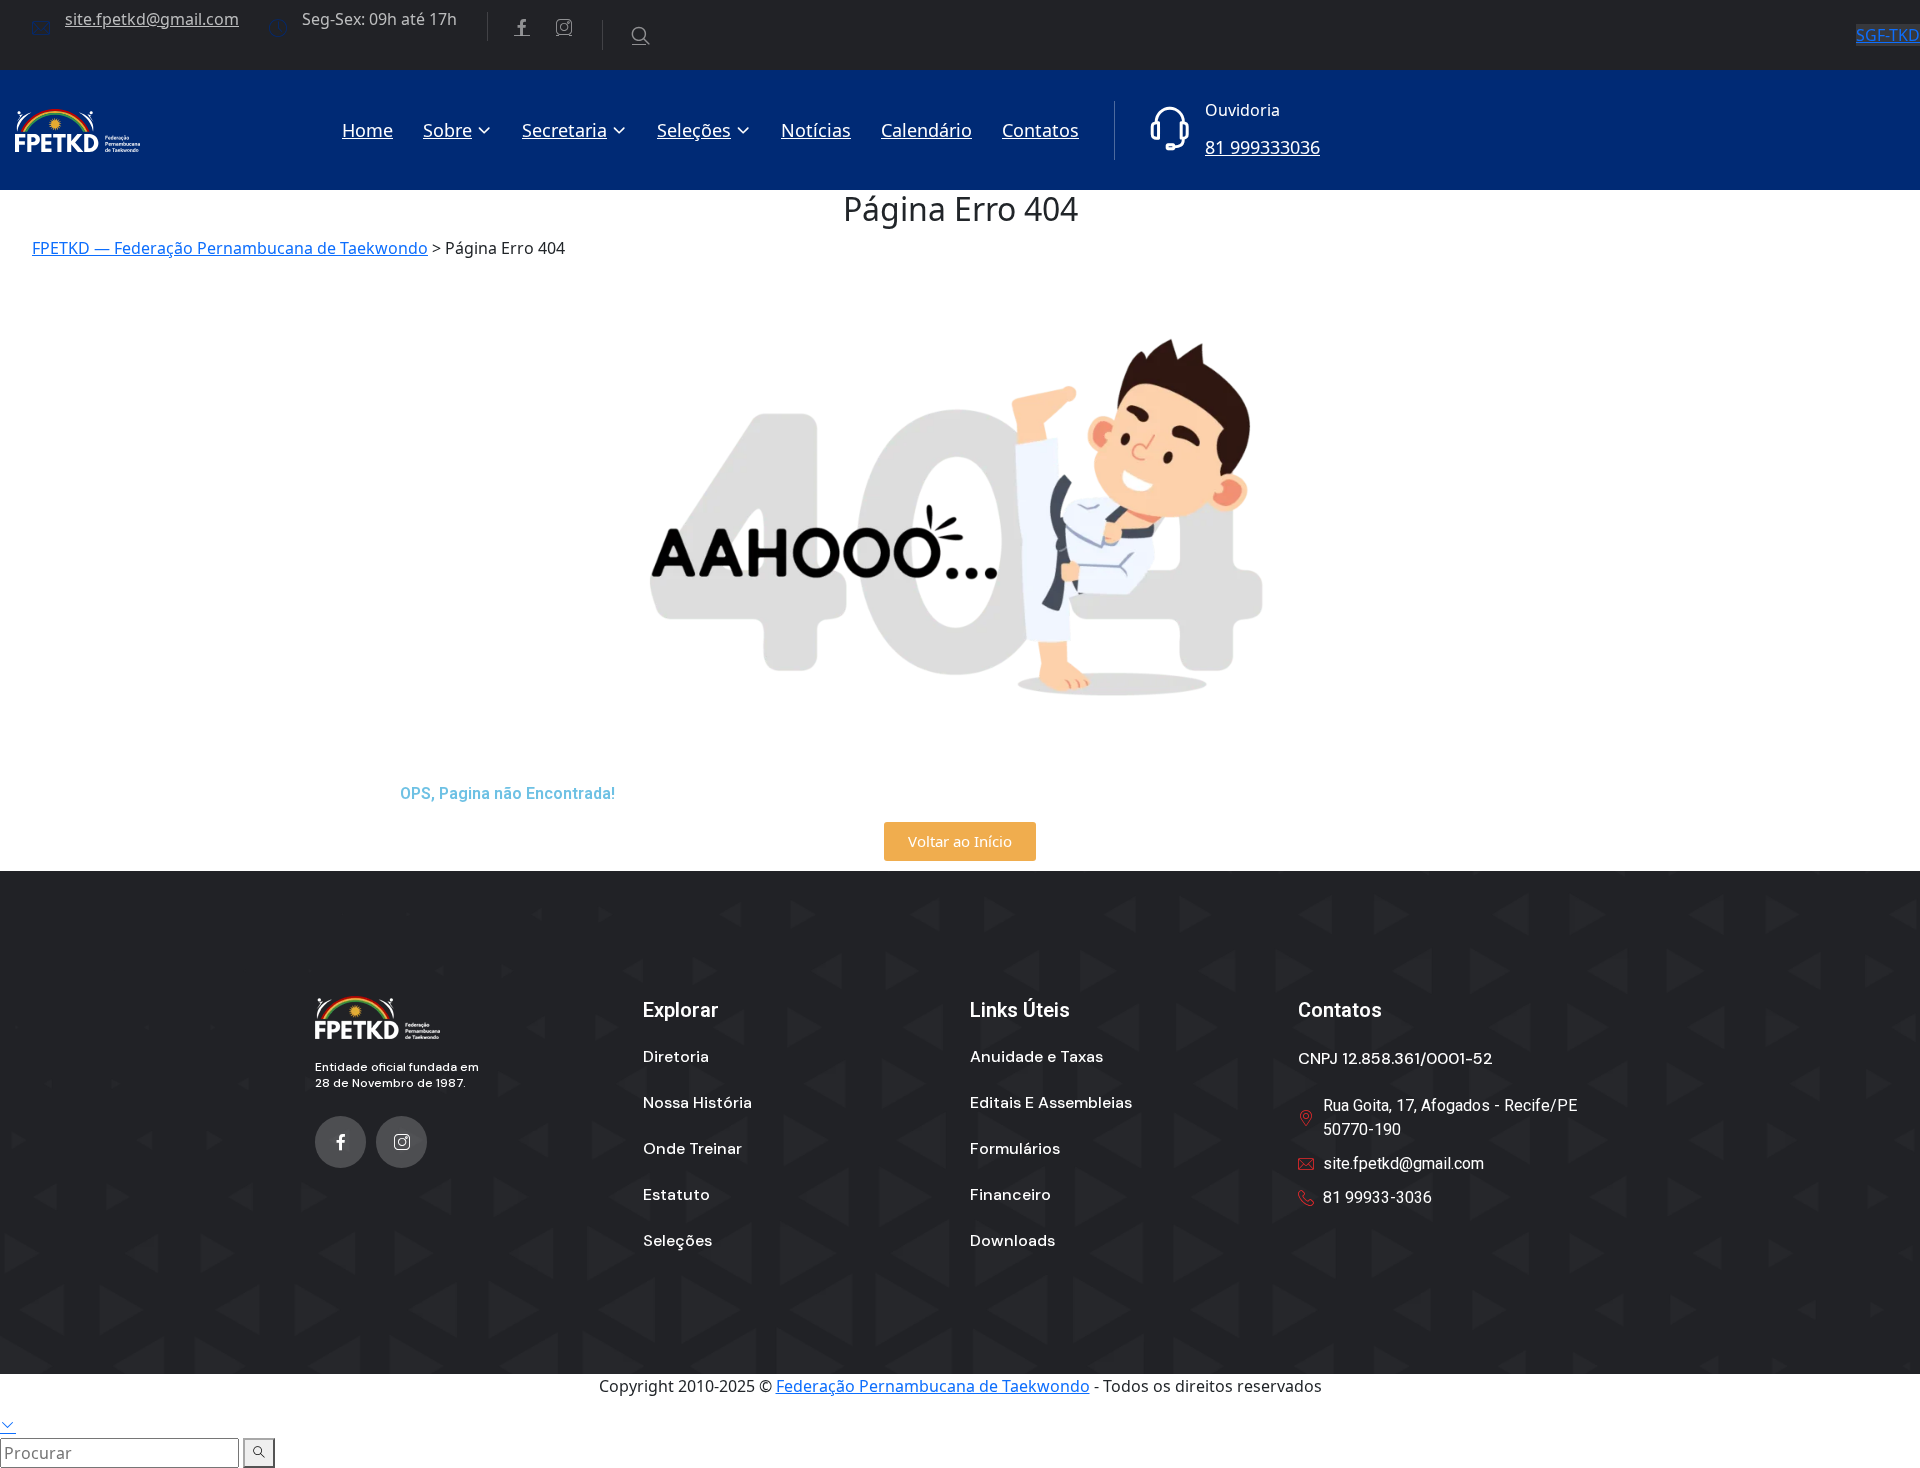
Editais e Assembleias (1051, 1102)
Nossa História (697, 1102)
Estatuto (676, 1194)
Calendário (926, 130)
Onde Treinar (692, 1148)
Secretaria (564, 130)
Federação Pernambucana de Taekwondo (933, 1386)
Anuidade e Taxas (1036, 1056)
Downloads (1012, 1240)
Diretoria (676, 1056)
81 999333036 (1262, 147)
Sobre (447, 130)
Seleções (694, 130)
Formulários (1015, 1148)
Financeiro (1010, 1194)
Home (367, 130)
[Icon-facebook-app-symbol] (340, 1141)
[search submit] (259, 1453)
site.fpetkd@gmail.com (152, 19)
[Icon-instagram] (401, 1141)
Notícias (816, 130)
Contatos (1040, 130)
